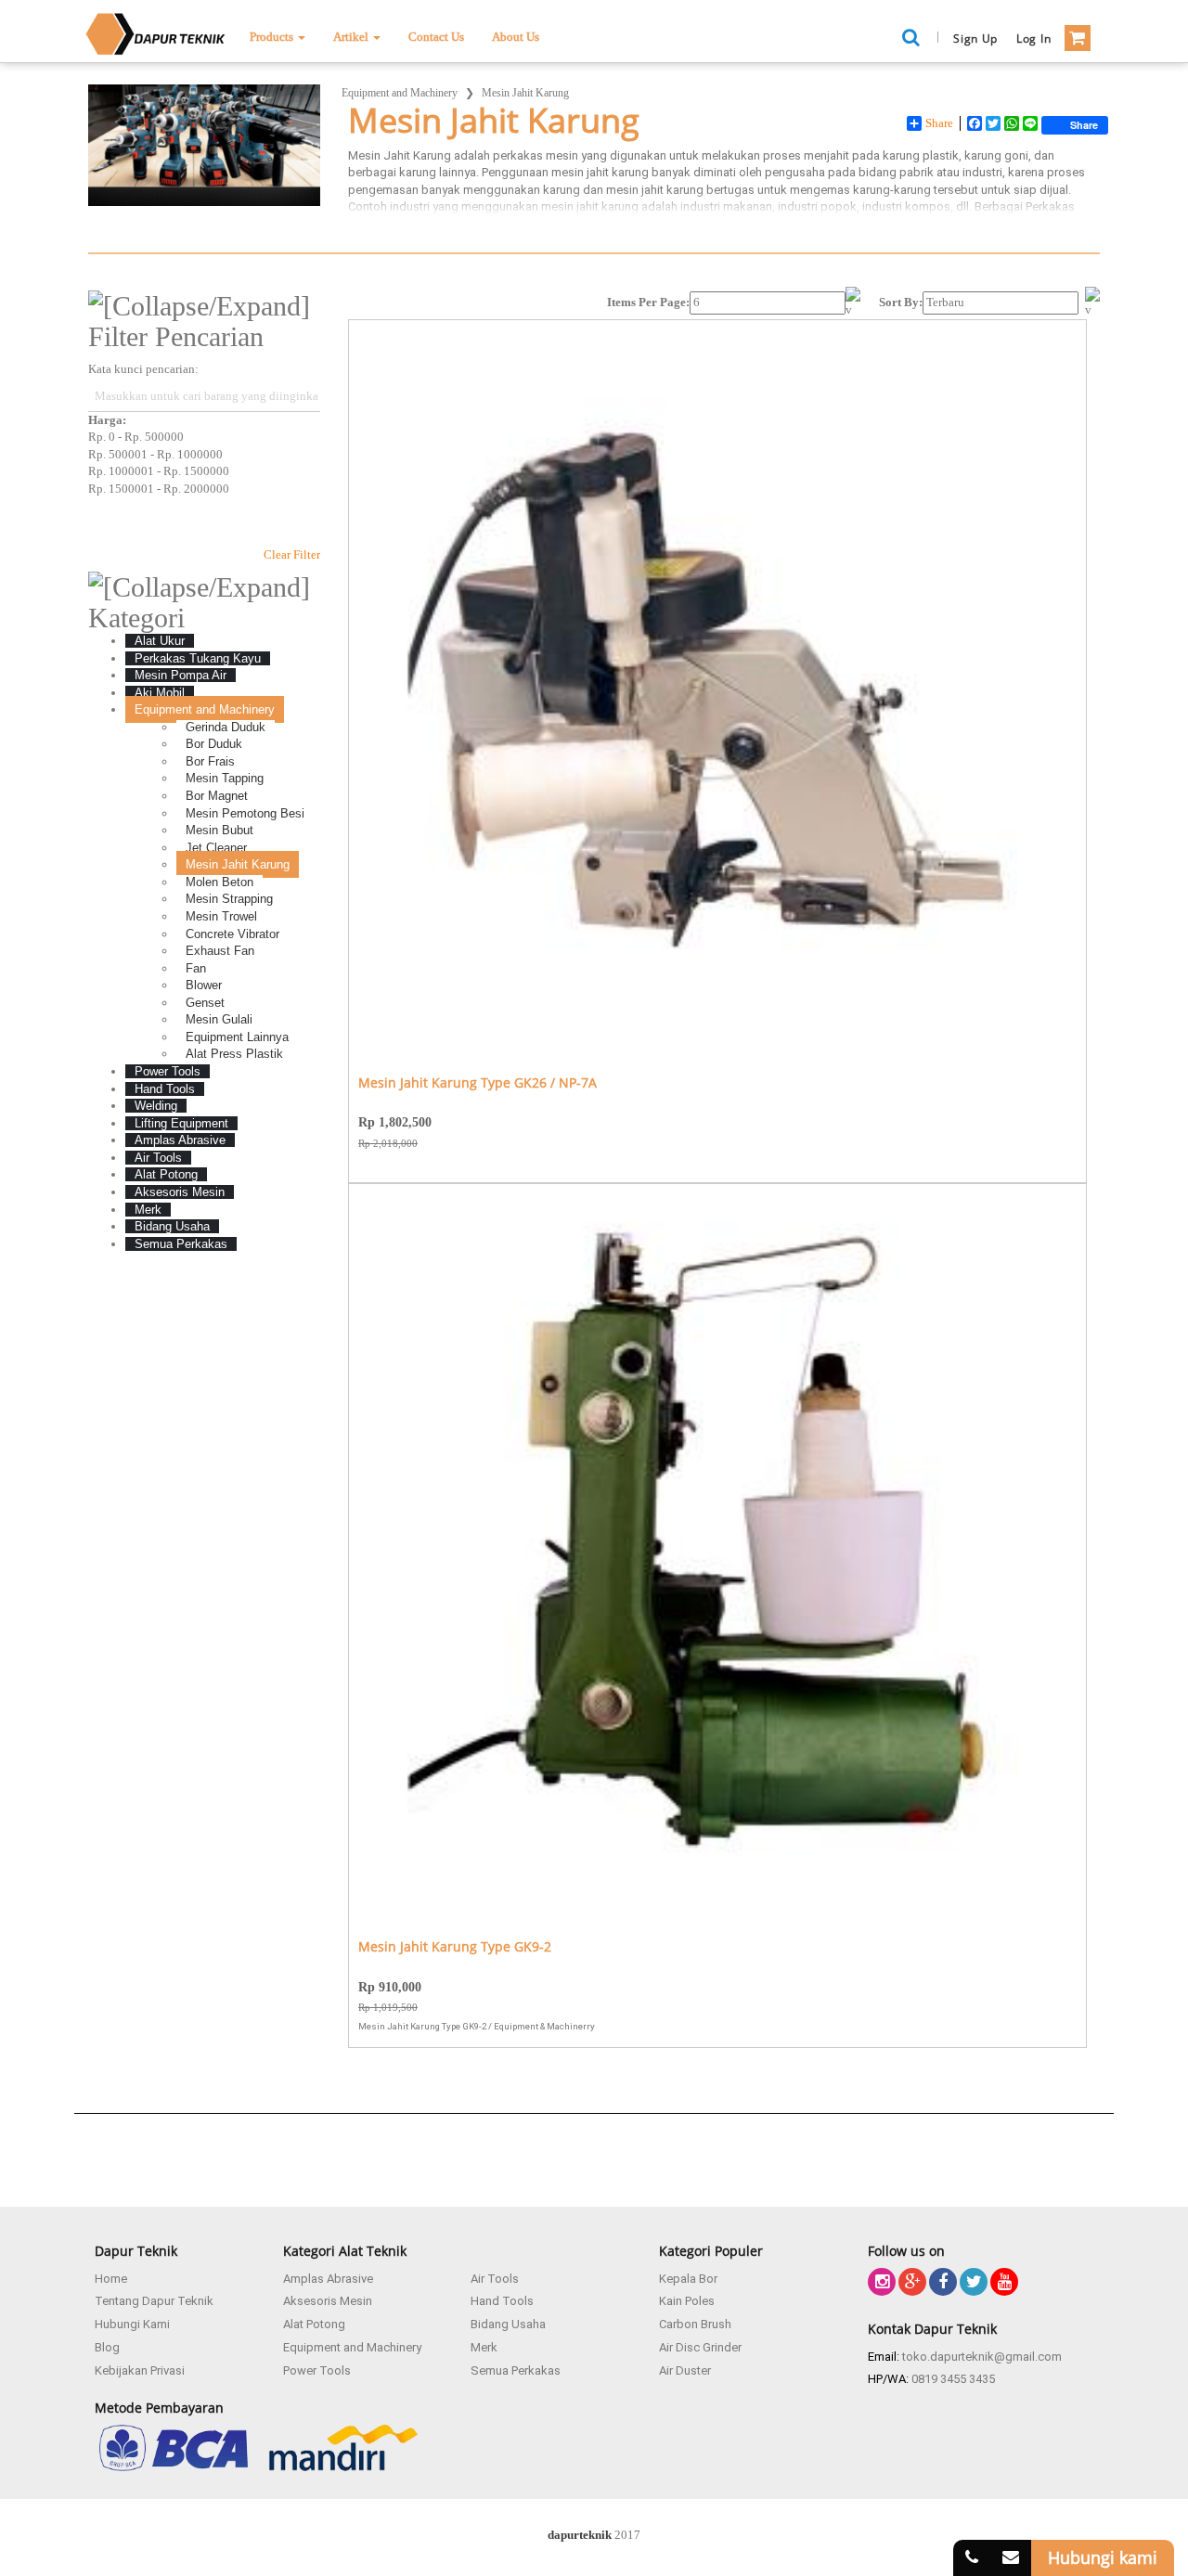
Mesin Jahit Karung (525, 93)
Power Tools (317, 2370)
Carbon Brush (695, 2324)
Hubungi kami (1103, 2557)
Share (939, 123)
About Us (516, 37)
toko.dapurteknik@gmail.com (982, 2357)
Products (273, 37)
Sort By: (901, 302)
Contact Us (436, 37)
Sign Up (975, 39)
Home (111, 2279)
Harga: (107, 420)
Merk (484, 2347)
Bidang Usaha (508, 2324)
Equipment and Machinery (400, 93)
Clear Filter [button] (292, 554)
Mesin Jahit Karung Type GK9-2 (455, 1947)
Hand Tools (502, 2301)
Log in (1033, 39)
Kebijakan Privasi (140, 2370)
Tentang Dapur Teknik (154, 2301)
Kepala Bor (688, 2279)
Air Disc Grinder (700, 2347)
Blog (107, 2347)
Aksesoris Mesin (328, 2301)
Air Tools (495, 2279)
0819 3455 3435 (953, 2379)
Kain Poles (687, 2301)
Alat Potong (314, 2324)
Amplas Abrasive (328, 2279)
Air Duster (685, 2370)
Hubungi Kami (132, 2324)
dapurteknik (580, 2535)
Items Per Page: (648, 302)
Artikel (352, 37)
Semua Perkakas (516, 2370)
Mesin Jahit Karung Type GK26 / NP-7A (478, 1083)
